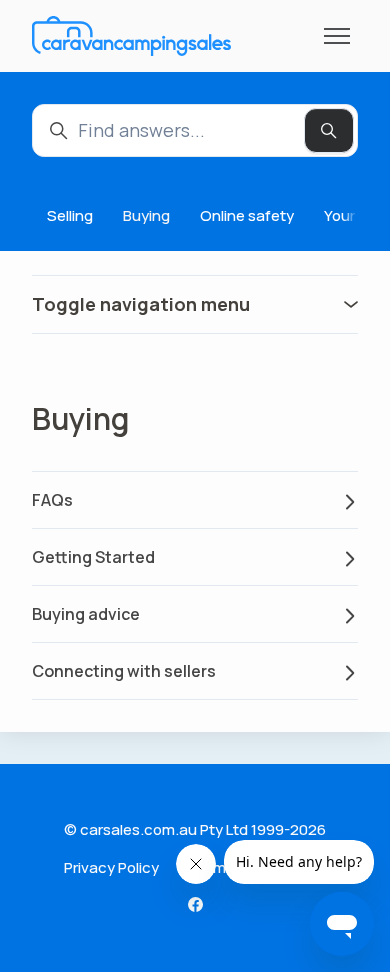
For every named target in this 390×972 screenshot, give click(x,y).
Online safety (247, 215)
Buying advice (86, 614)
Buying (146, 215)
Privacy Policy (111, 867)
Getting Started (93, 557)
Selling (70, 215)
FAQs (52, 500)
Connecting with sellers (124, 671)
